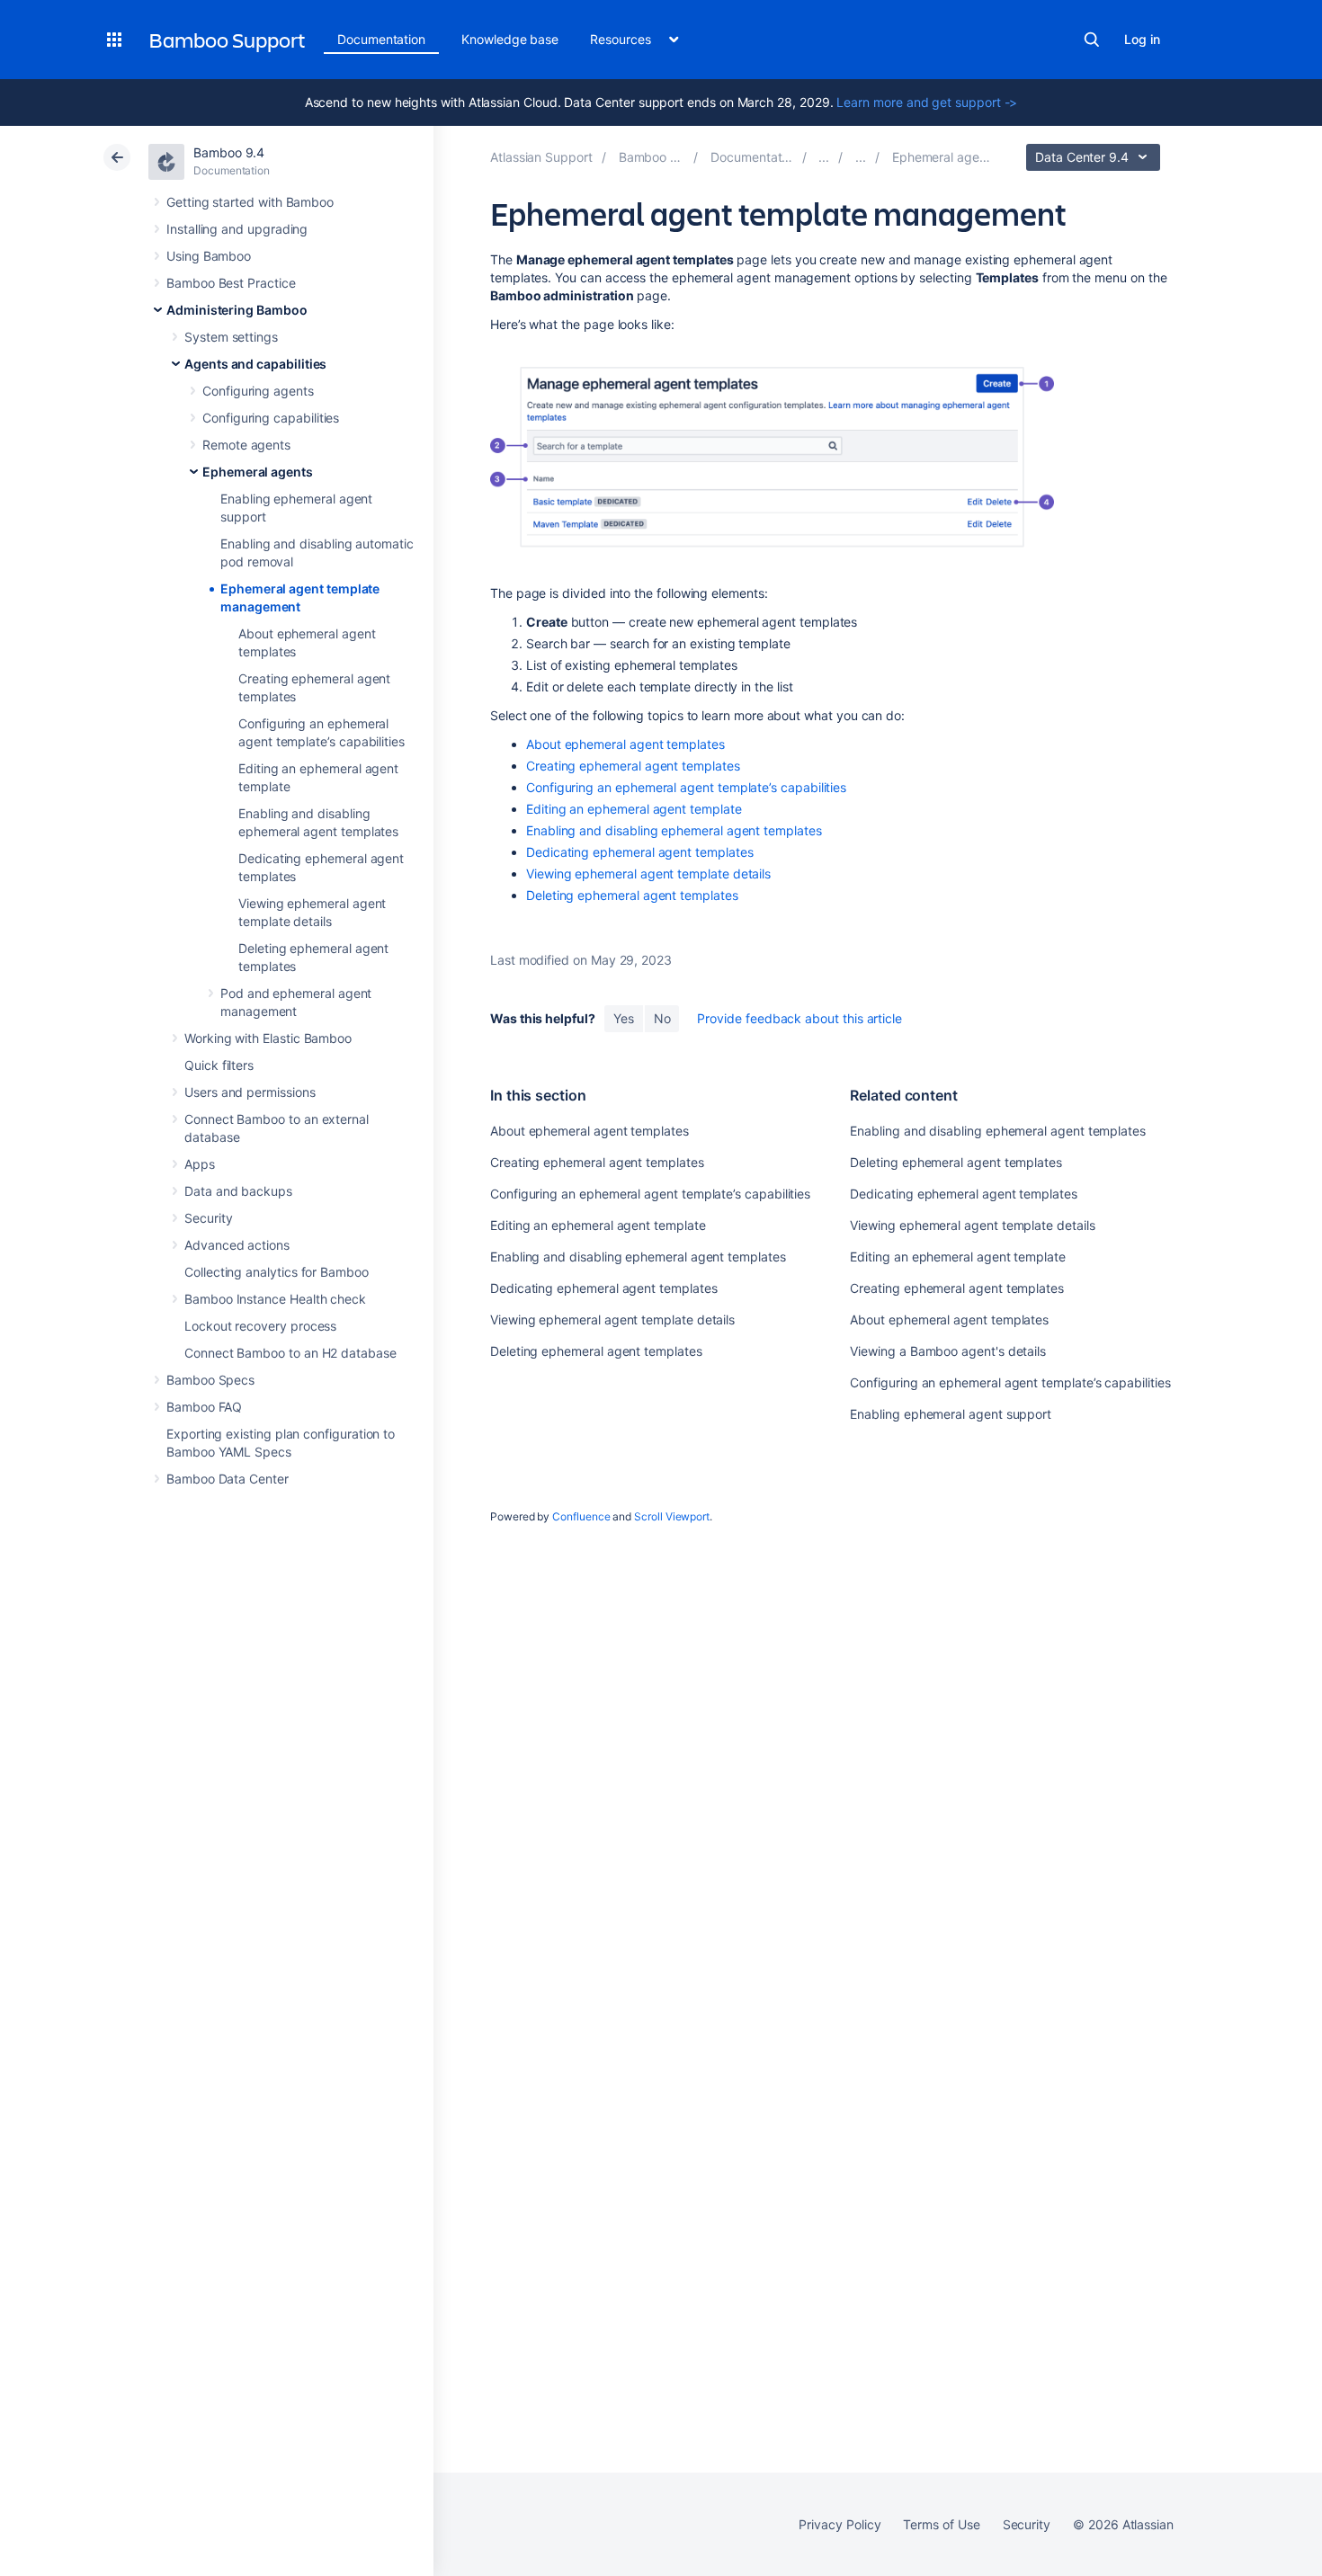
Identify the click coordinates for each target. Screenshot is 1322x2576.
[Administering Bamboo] (824, 157)
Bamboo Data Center (228, 1479)
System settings (231, 337)
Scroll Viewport (672, 1516)
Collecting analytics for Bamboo (277, 1272)
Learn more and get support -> (927, 102)
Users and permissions (250, 1092)
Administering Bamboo (237, 310)
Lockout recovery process (260, 1326)
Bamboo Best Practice (231, 283)
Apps (200, 1164)
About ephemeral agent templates (625, 744)
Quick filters (219, 1065)
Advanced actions (237, 1245)
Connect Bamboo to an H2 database (290, 1353)
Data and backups (238, 1191)
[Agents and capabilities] (861, 157)
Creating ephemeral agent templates (633, 766)
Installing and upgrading (237, 229)
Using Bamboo (209, 256)
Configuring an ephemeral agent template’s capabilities (686, 787)
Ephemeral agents (258, 472)
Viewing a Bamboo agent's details (948, 1351)
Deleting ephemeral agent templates (632, 895)
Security (208, 1218)
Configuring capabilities (271, 418)
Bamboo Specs (210, 1380)
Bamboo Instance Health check (275, 1299)
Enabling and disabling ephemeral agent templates (674, 830)
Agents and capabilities (255, 364)
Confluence (581, 1516)
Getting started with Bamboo (250, 202)
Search (1092, 40)
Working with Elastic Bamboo (268, 1038)
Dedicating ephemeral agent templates (639, 852)
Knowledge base (510, 39)
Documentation (381, 39)
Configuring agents (258, 391)
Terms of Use (941, 2524)
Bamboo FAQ (204, 1407)
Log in (1142, 39)
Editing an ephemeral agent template (634, 809)
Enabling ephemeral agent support (951, 1414)
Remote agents (246, 445)
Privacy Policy (840, 2524)
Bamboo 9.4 (229, 152)
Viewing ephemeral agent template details (648, 874)
